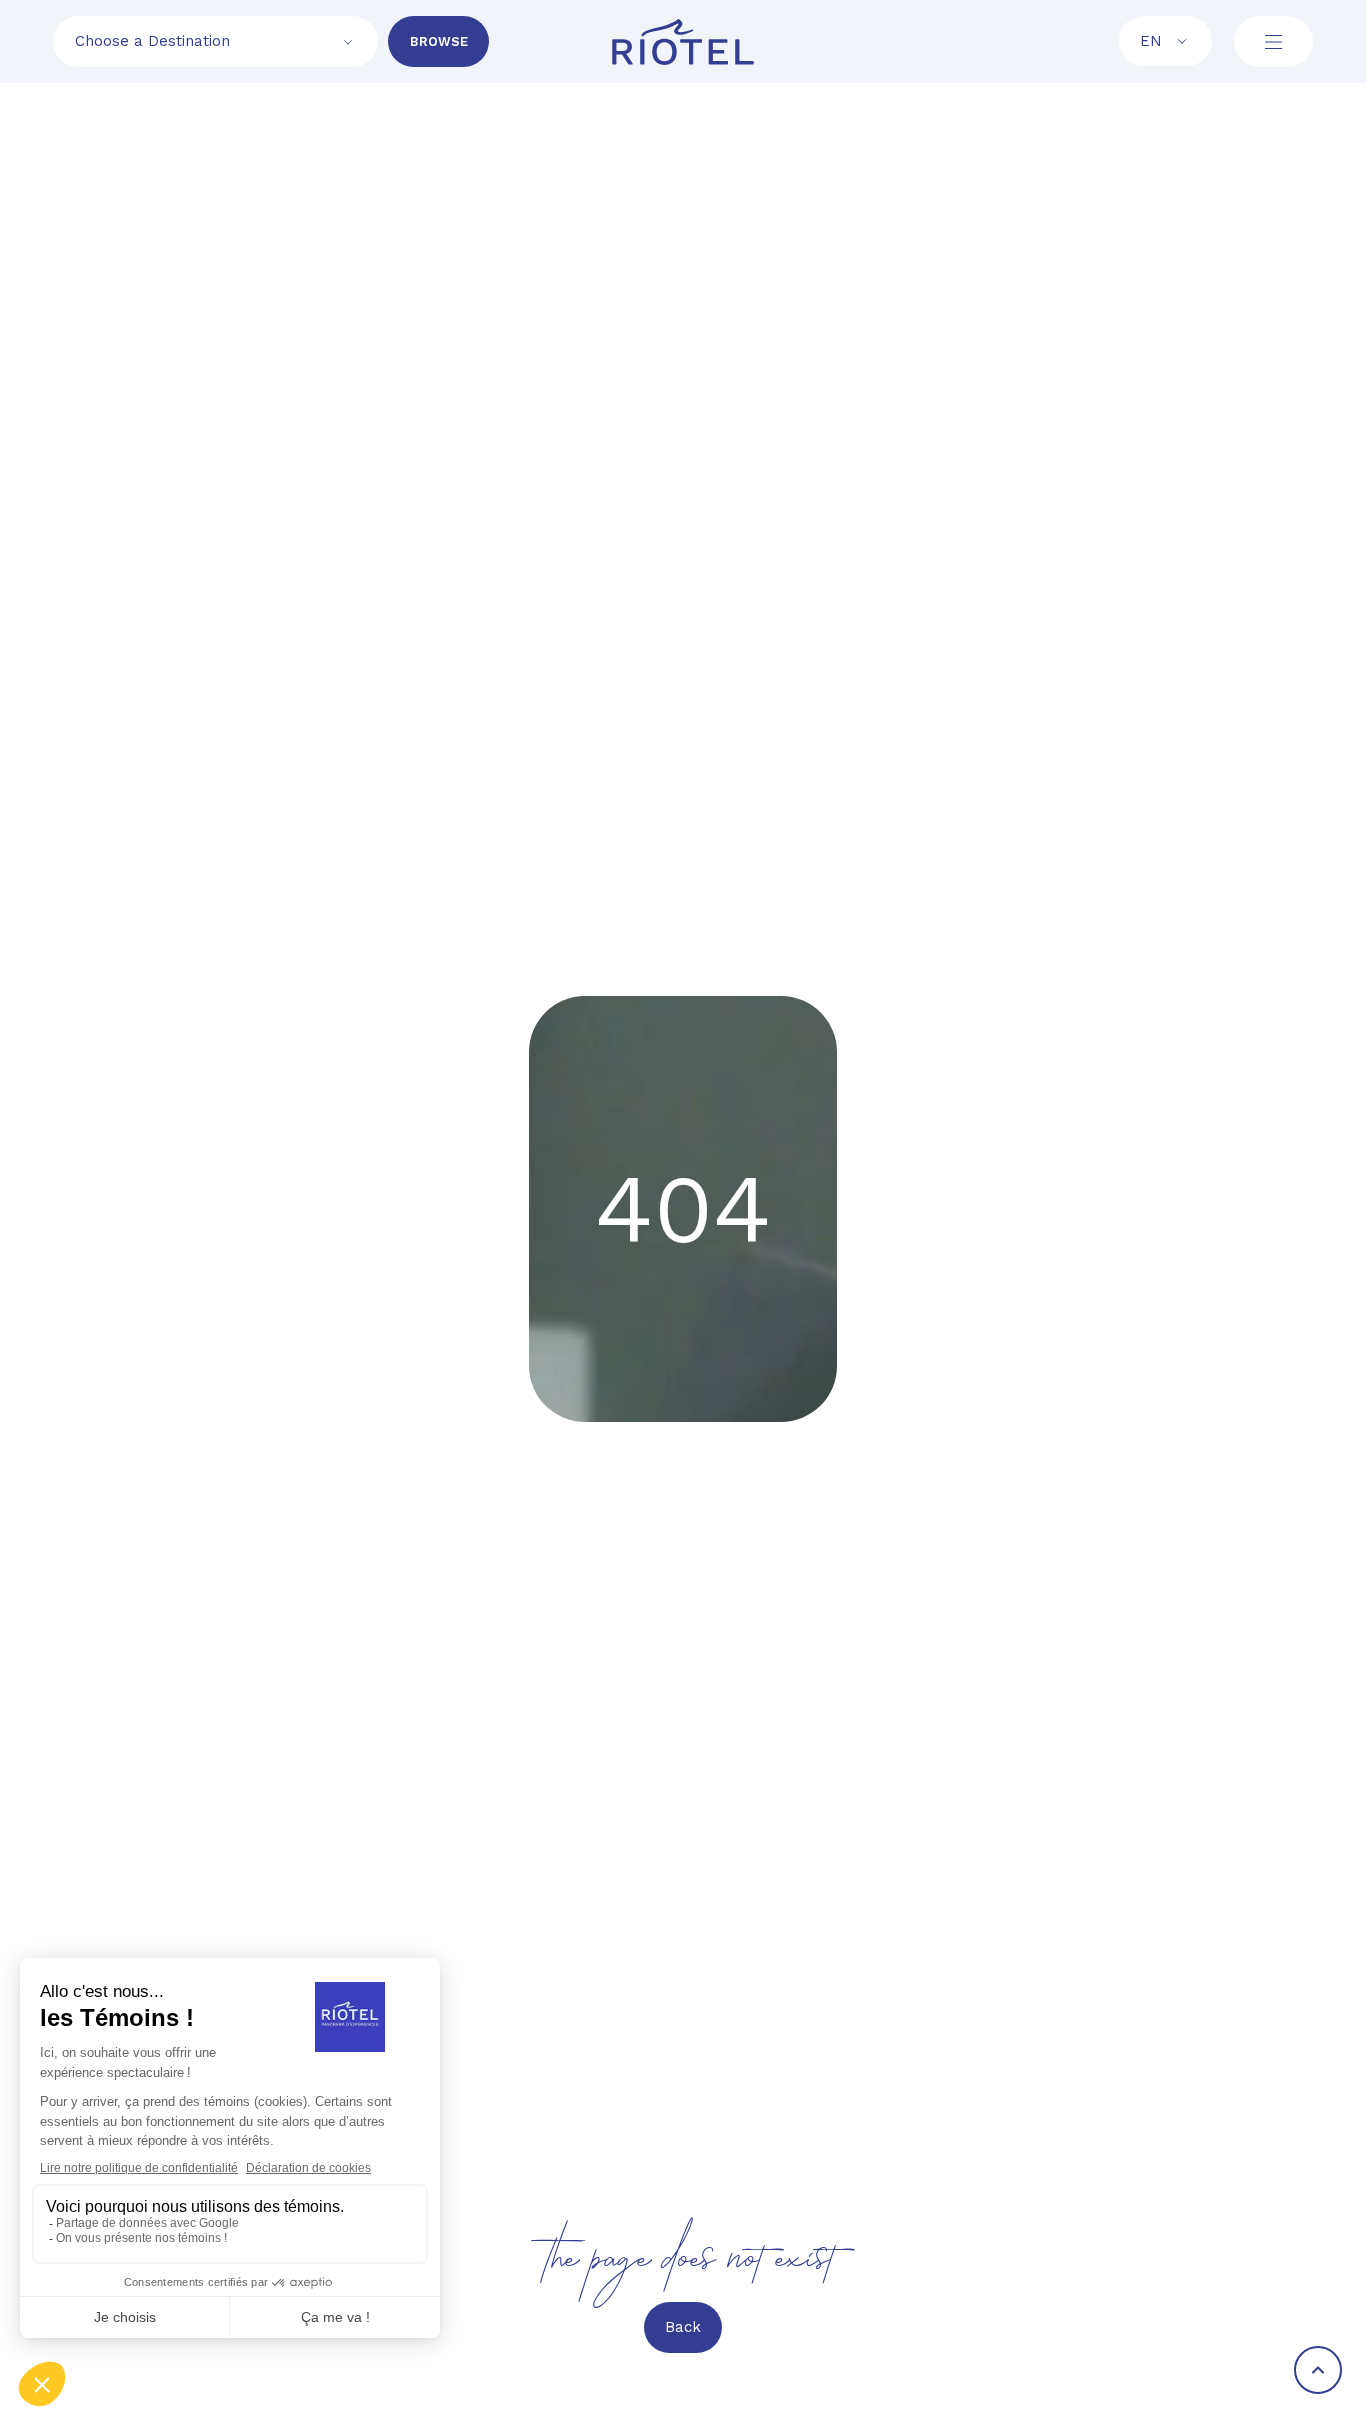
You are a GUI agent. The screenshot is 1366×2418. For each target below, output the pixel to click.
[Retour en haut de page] (1318, 2370)
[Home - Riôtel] (683, 42)
